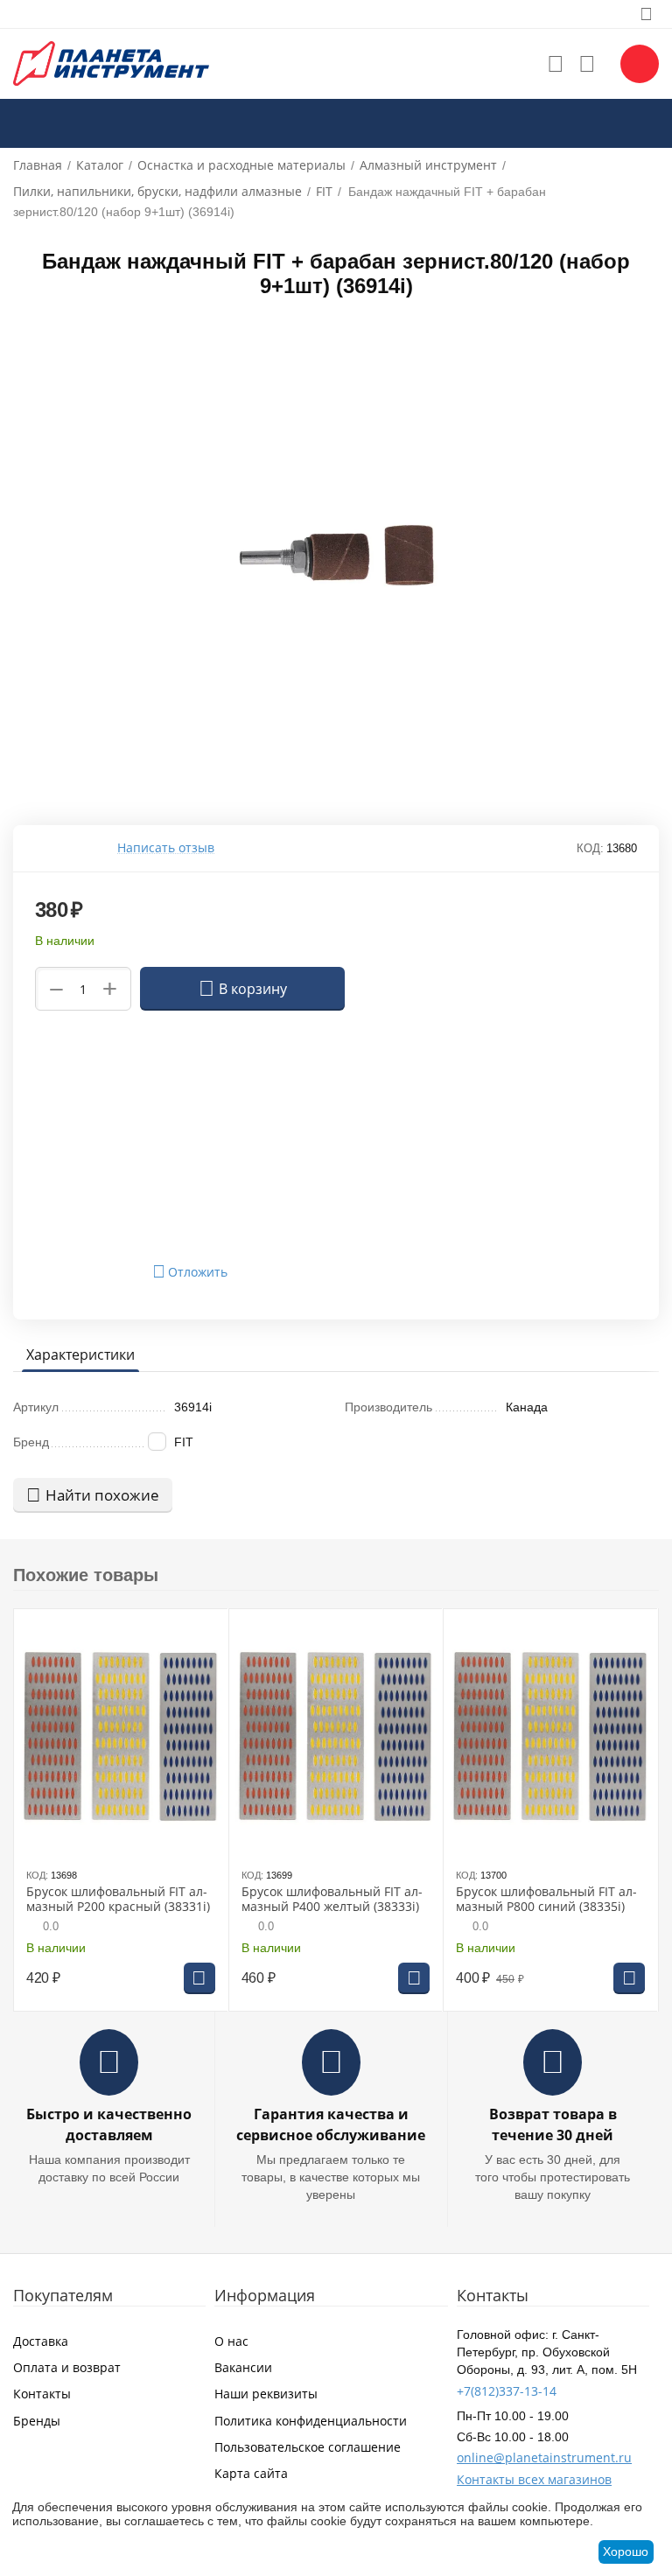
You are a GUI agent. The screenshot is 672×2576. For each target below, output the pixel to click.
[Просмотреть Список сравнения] (587, 64)
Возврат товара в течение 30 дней (553, 2124)
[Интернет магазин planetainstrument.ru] (111, 63)
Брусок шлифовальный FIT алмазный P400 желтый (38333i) (332, 1900)
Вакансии (243, 2367)
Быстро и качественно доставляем (109, 2124)
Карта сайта (251, 2473)
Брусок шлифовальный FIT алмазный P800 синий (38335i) (546, 1900)
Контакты (42, 2394)
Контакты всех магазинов (534, 2479)
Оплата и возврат (67, 2367)
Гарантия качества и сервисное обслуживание (331, 2124)
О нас (231, 2341)
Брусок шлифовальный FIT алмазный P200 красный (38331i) (118, 1900)
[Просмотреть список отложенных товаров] (556, 64)
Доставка (41, 2341)
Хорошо (626, 2551)
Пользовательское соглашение (308, 2447)
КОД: (590, 848)
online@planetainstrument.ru (544, 2457)
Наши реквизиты (266, 2394)
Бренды (37, 2421)
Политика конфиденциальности (311, 2421)
